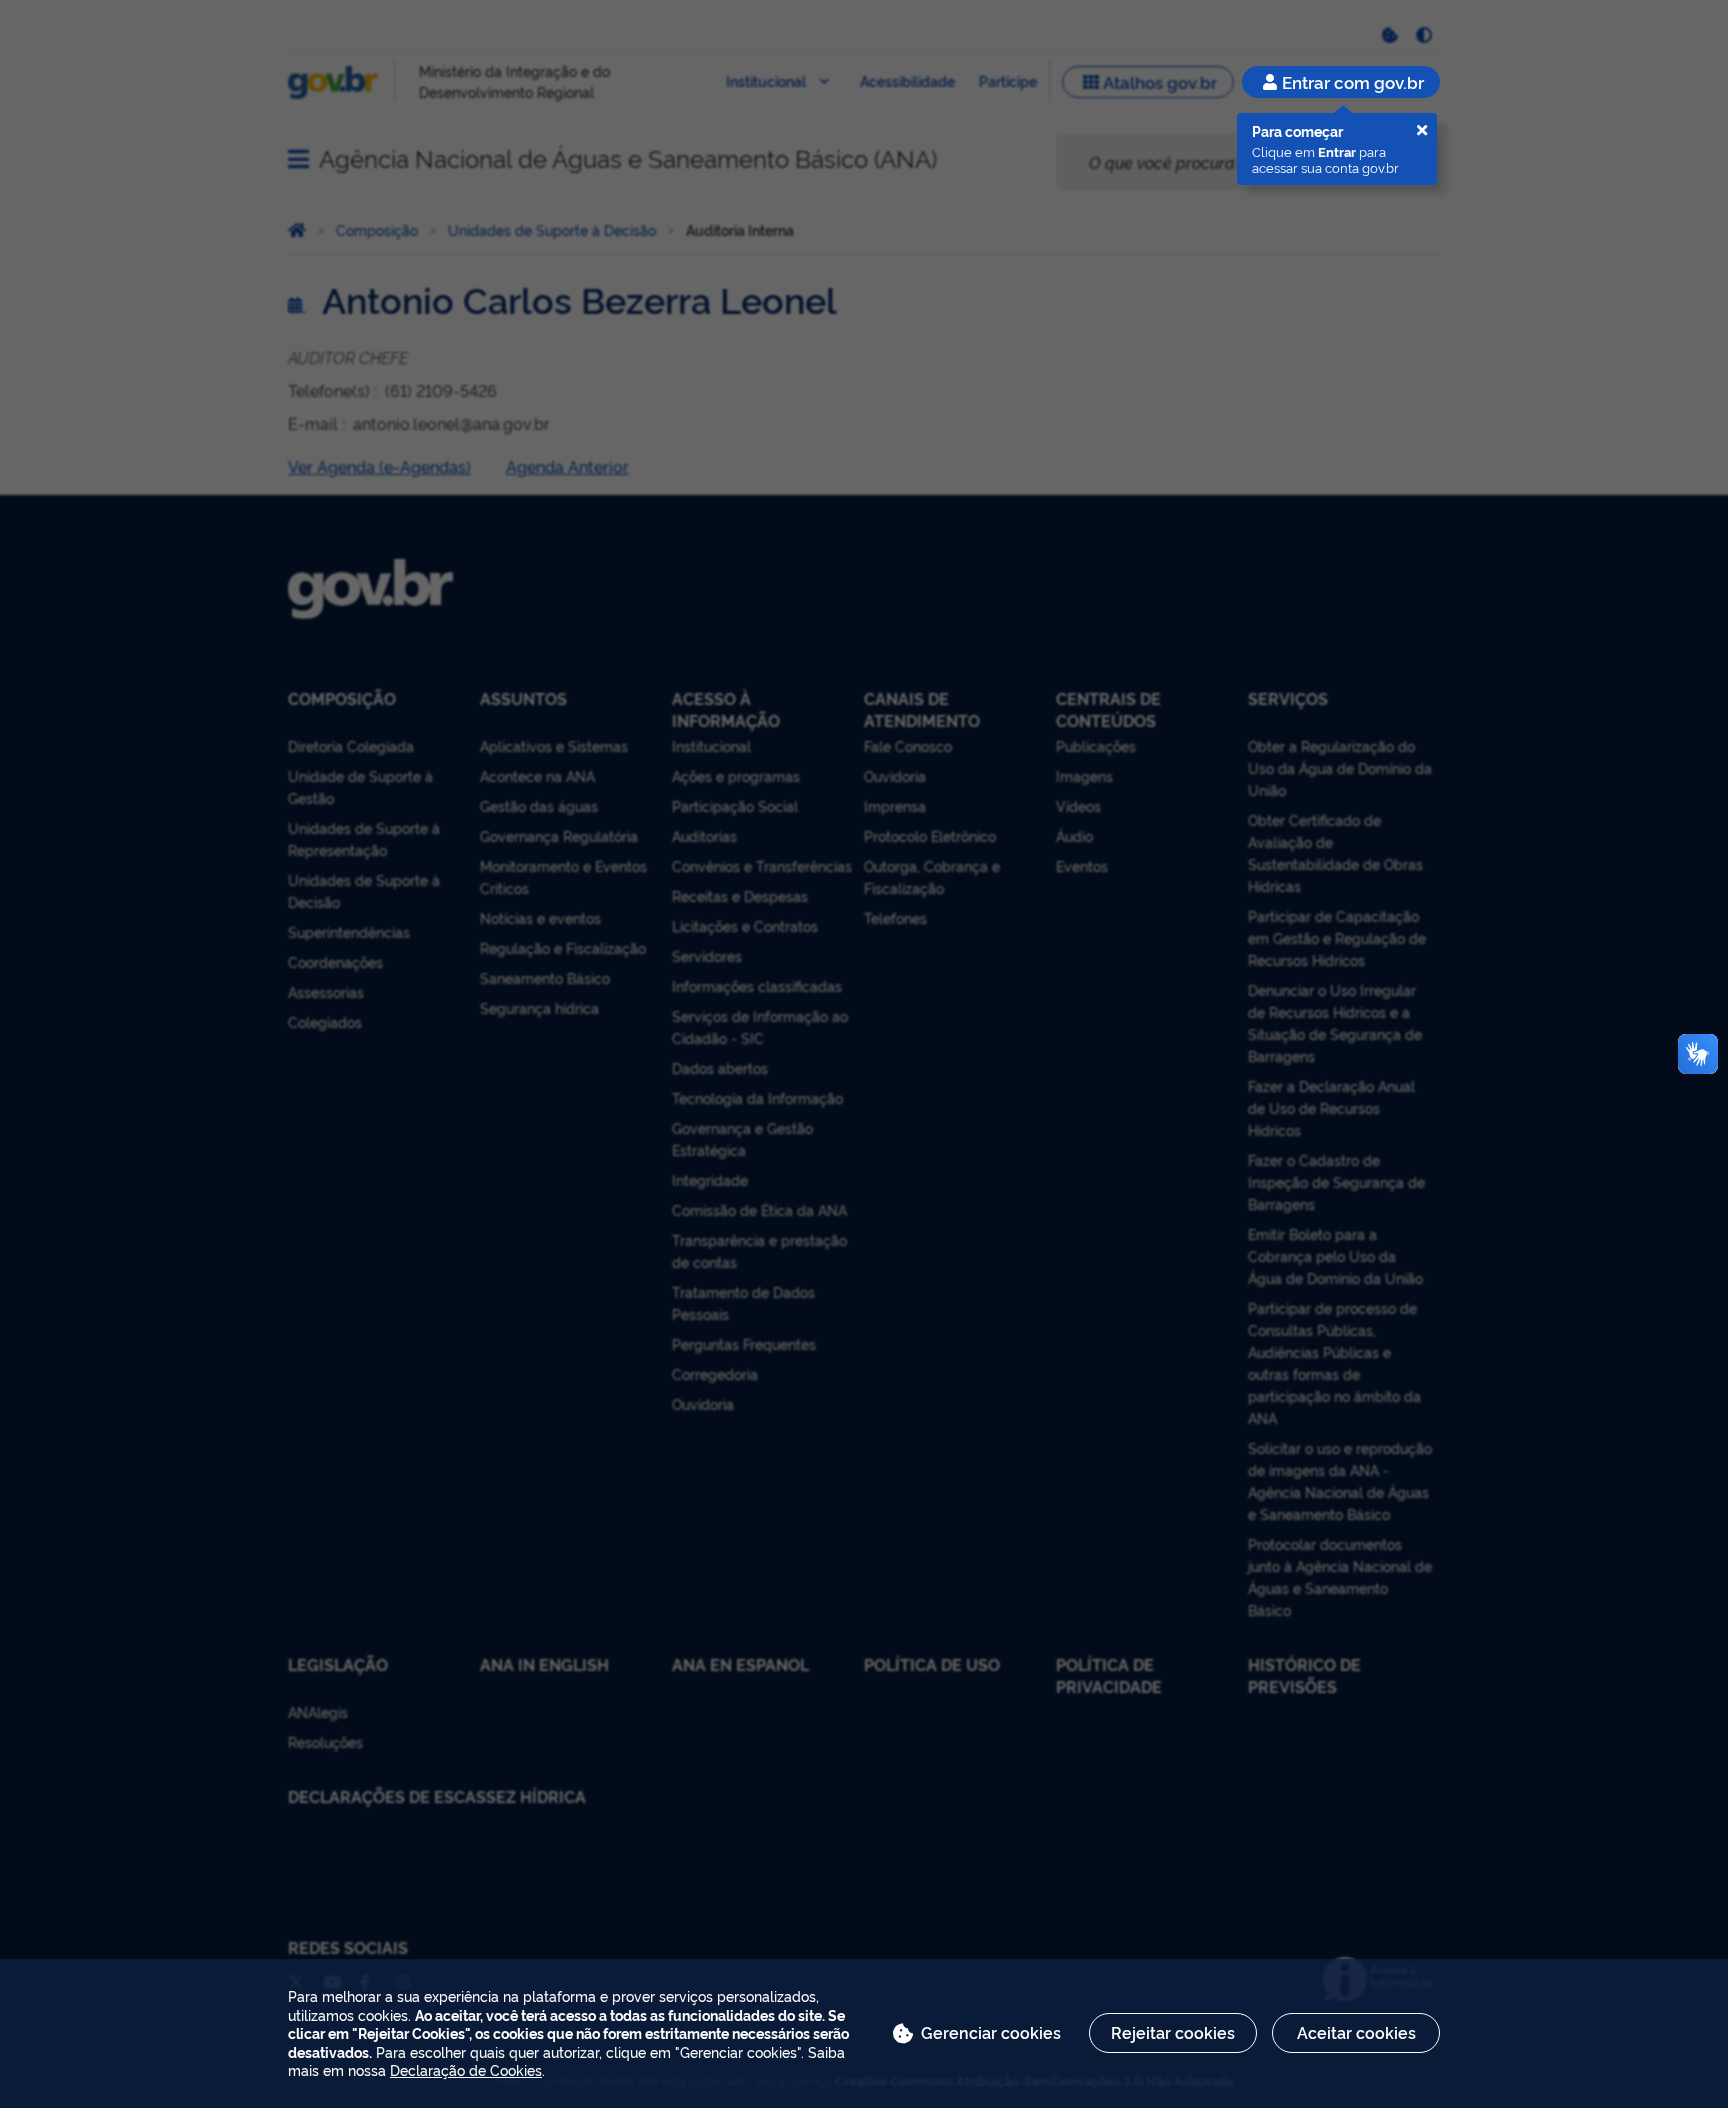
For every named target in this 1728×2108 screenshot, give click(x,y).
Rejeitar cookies (1173, 2032)
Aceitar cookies (1356, 2032)
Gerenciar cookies (991, 2032)
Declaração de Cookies (466, 2069)
